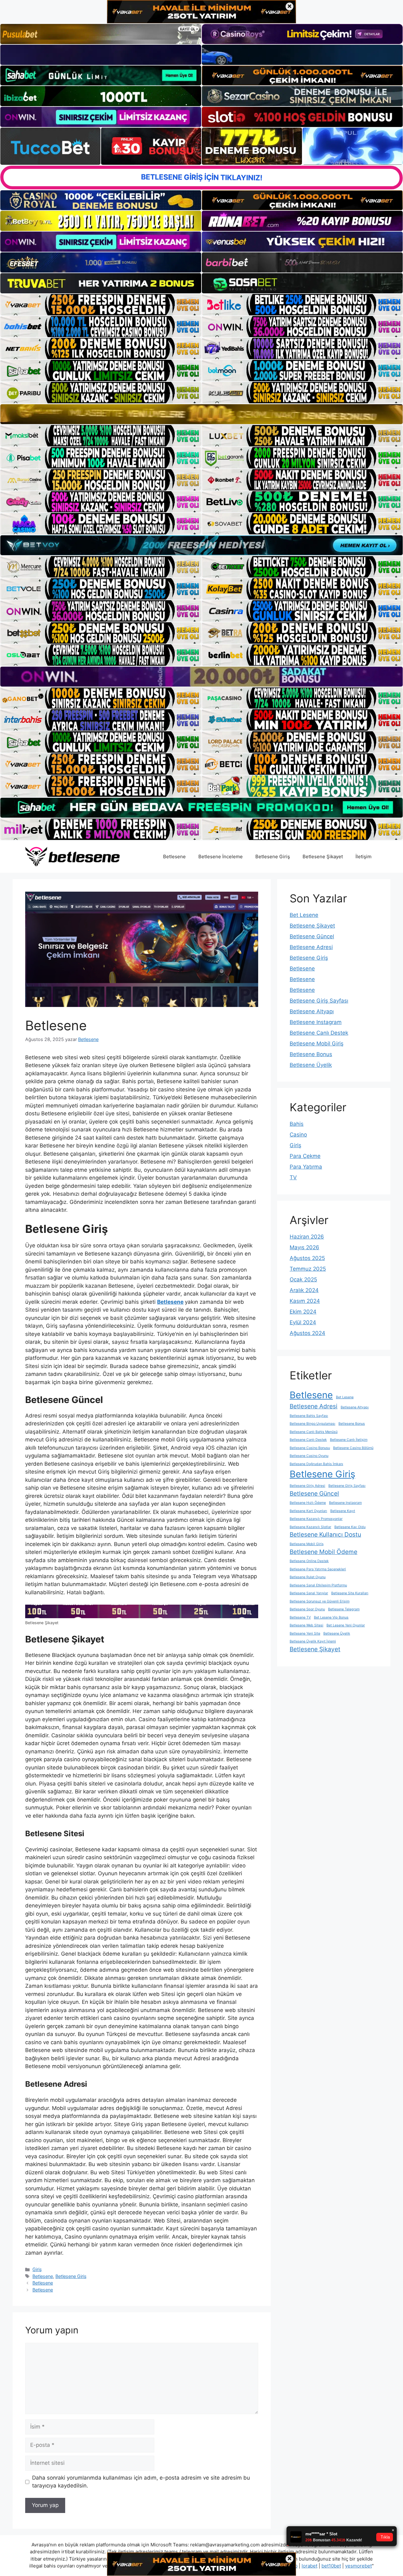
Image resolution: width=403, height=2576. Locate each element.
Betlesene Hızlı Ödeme (308, 1503)
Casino (298, 1135)
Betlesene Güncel (312, 936)
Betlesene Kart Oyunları (308, 1511)
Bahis (297, 1124)
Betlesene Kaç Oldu (350, 1527)
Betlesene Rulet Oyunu (308, 1577)
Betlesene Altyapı (312, 1011)
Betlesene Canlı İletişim (349, 1440)
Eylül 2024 (303, 1322)
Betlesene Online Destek (309, 1561)
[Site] (101, 305)
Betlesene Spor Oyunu (307, 1609)
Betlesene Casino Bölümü (353, 1448)
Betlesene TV (300, 1617)
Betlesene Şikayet (323, 857)
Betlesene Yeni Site (305, 1633)
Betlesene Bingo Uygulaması (312, 1424)
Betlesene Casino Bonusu (310, 1448)
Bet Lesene (304, 915)
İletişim (363, 857)
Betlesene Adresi (311, 947)
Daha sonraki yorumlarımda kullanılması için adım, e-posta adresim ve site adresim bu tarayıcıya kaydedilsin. (141, 2482)
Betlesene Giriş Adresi (307, 1486)
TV (293, 1177)
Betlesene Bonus (311, 1054)
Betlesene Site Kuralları (350, 1593)
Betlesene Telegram (344, 1609)
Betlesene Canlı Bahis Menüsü (314, 1432)
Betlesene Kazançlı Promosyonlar (316, 1519)
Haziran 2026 (307, 1237)
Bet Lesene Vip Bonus (331, 1617)
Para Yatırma (306, 1167)
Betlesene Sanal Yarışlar (309, 1593)
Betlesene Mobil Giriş (317, 1044)
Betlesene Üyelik (311, 1065)
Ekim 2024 (303, 1312)
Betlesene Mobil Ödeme (324, 1552)
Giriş (37, 2269)
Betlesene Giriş (273, 857)
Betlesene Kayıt (343, 1511)
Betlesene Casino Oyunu (309, 1456)
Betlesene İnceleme (221, 857)
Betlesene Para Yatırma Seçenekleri (318, 1569)
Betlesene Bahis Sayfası (309, 1416)
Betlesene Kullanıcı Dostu (325, 1535)
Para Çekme (305, 1156)
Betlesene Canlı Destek (319, 1033)
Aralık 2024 (304, 1290)
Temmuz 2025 (308, 1269)
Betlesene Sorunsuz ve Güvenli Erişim (320, 1601)
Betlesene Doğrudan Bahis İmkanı (316, 1464)
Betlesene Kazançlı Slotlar (310, 1527)
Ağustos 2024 (307, 1333)
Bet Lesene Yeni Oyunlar (346, 1625)
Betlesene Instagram (316, 1022)
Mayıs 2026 (304, 1247)
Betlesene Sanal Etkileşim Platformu (318, 1585)
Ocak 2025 (303, 1279)
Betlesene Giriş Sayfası (319, 1001)
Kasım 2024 (305, 1301)
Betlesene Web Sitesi (307, 1625)
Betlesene (174, 857)
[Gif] (201, 414)
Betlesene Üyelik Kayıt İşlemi (313, 1641)
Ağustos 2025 (307, 1258)
